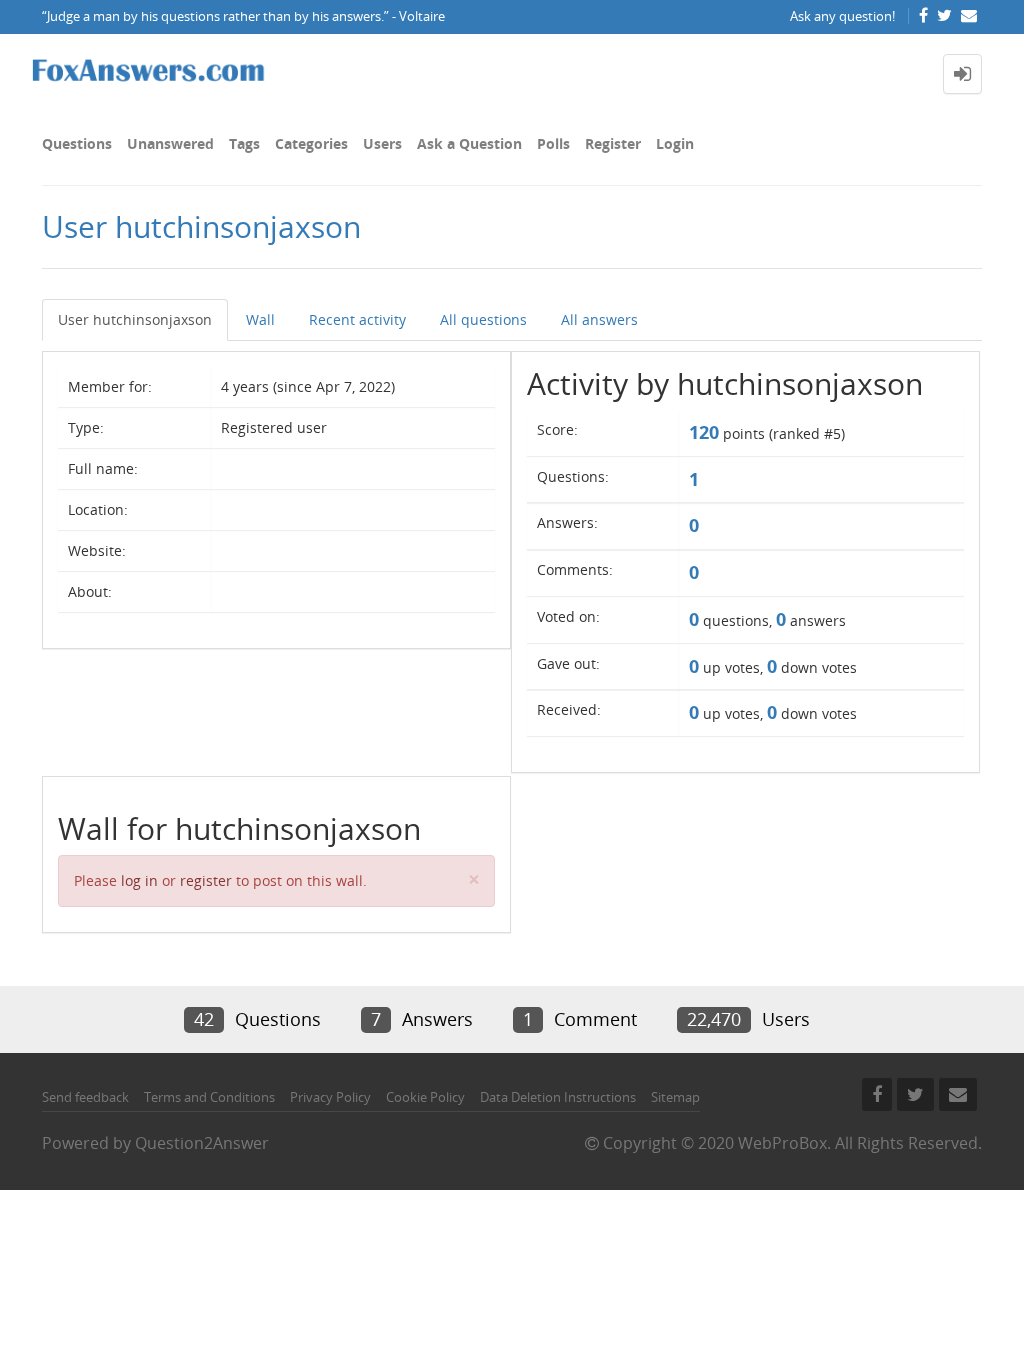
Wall (260, 319)
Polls (553, 143)
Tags (244, 143)
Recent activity (357, 319)
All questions (483, 319)
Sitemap (675, 1097)
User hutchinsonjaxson (135, 319)
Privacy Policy (330, 1097)
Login (675, 143)
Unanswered (170, 143)
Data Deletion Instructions (558, 1097)
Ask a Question (469, 143)
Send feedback (85, 1097)
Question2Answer (202, 1143)
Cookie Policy (425, 1097)
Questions (77, 143)
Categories (311, 143)
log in (139, 880)
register (206, 880)
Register (613, 143)
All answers (599, 319)
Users (382, 143)
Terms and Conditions (209, 1097)
